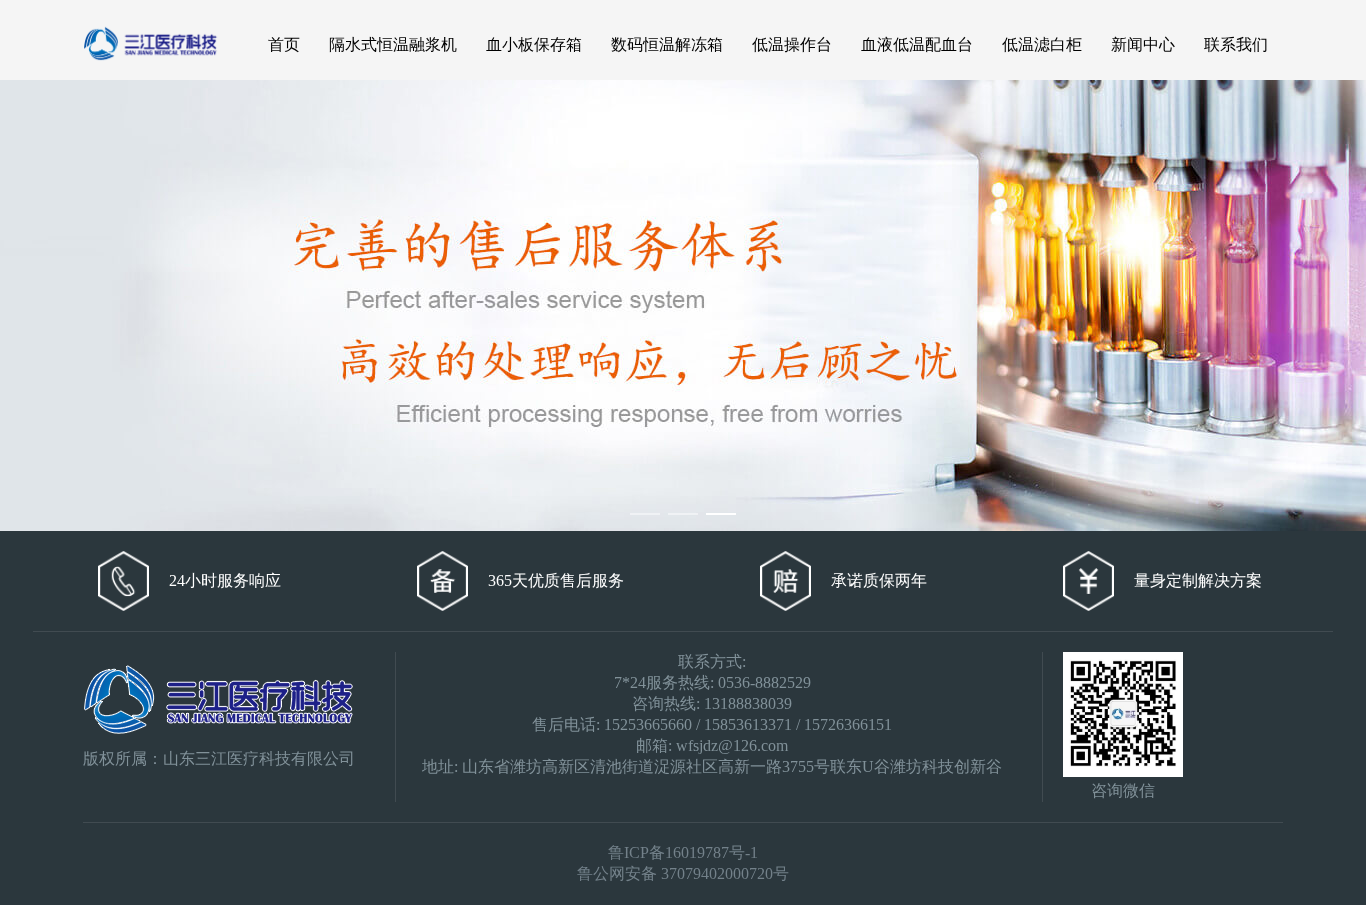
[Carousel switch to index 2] (683, 514)
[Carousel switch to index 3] (721, 514)
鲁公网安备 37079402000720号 (683, 873)
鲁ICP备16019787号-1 (683, 852)
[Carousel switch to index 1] (645, 514)
